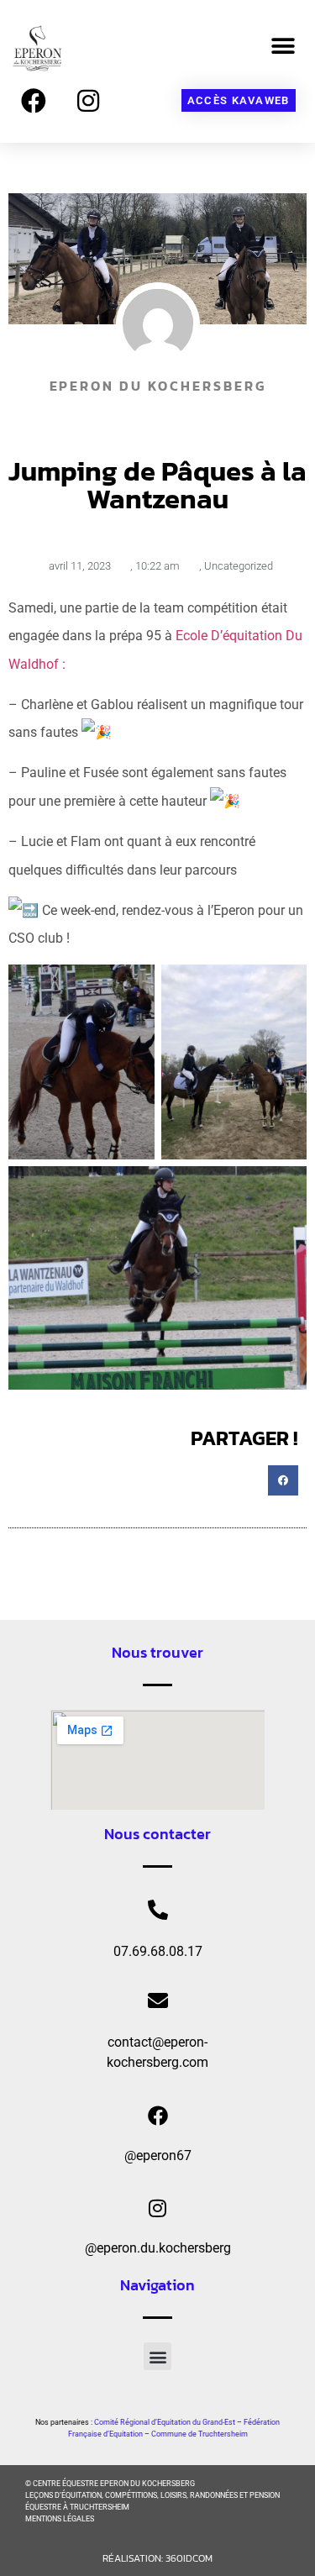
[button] (283, 46)
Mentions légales (60, 2519)
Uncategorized (239, 566)
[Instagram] (88, 101)
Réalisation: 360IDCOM (157, 2558)
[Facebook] (34, 101)
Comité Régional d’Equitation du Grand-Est (165, 2422)
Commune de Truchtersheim (199, 2434)
